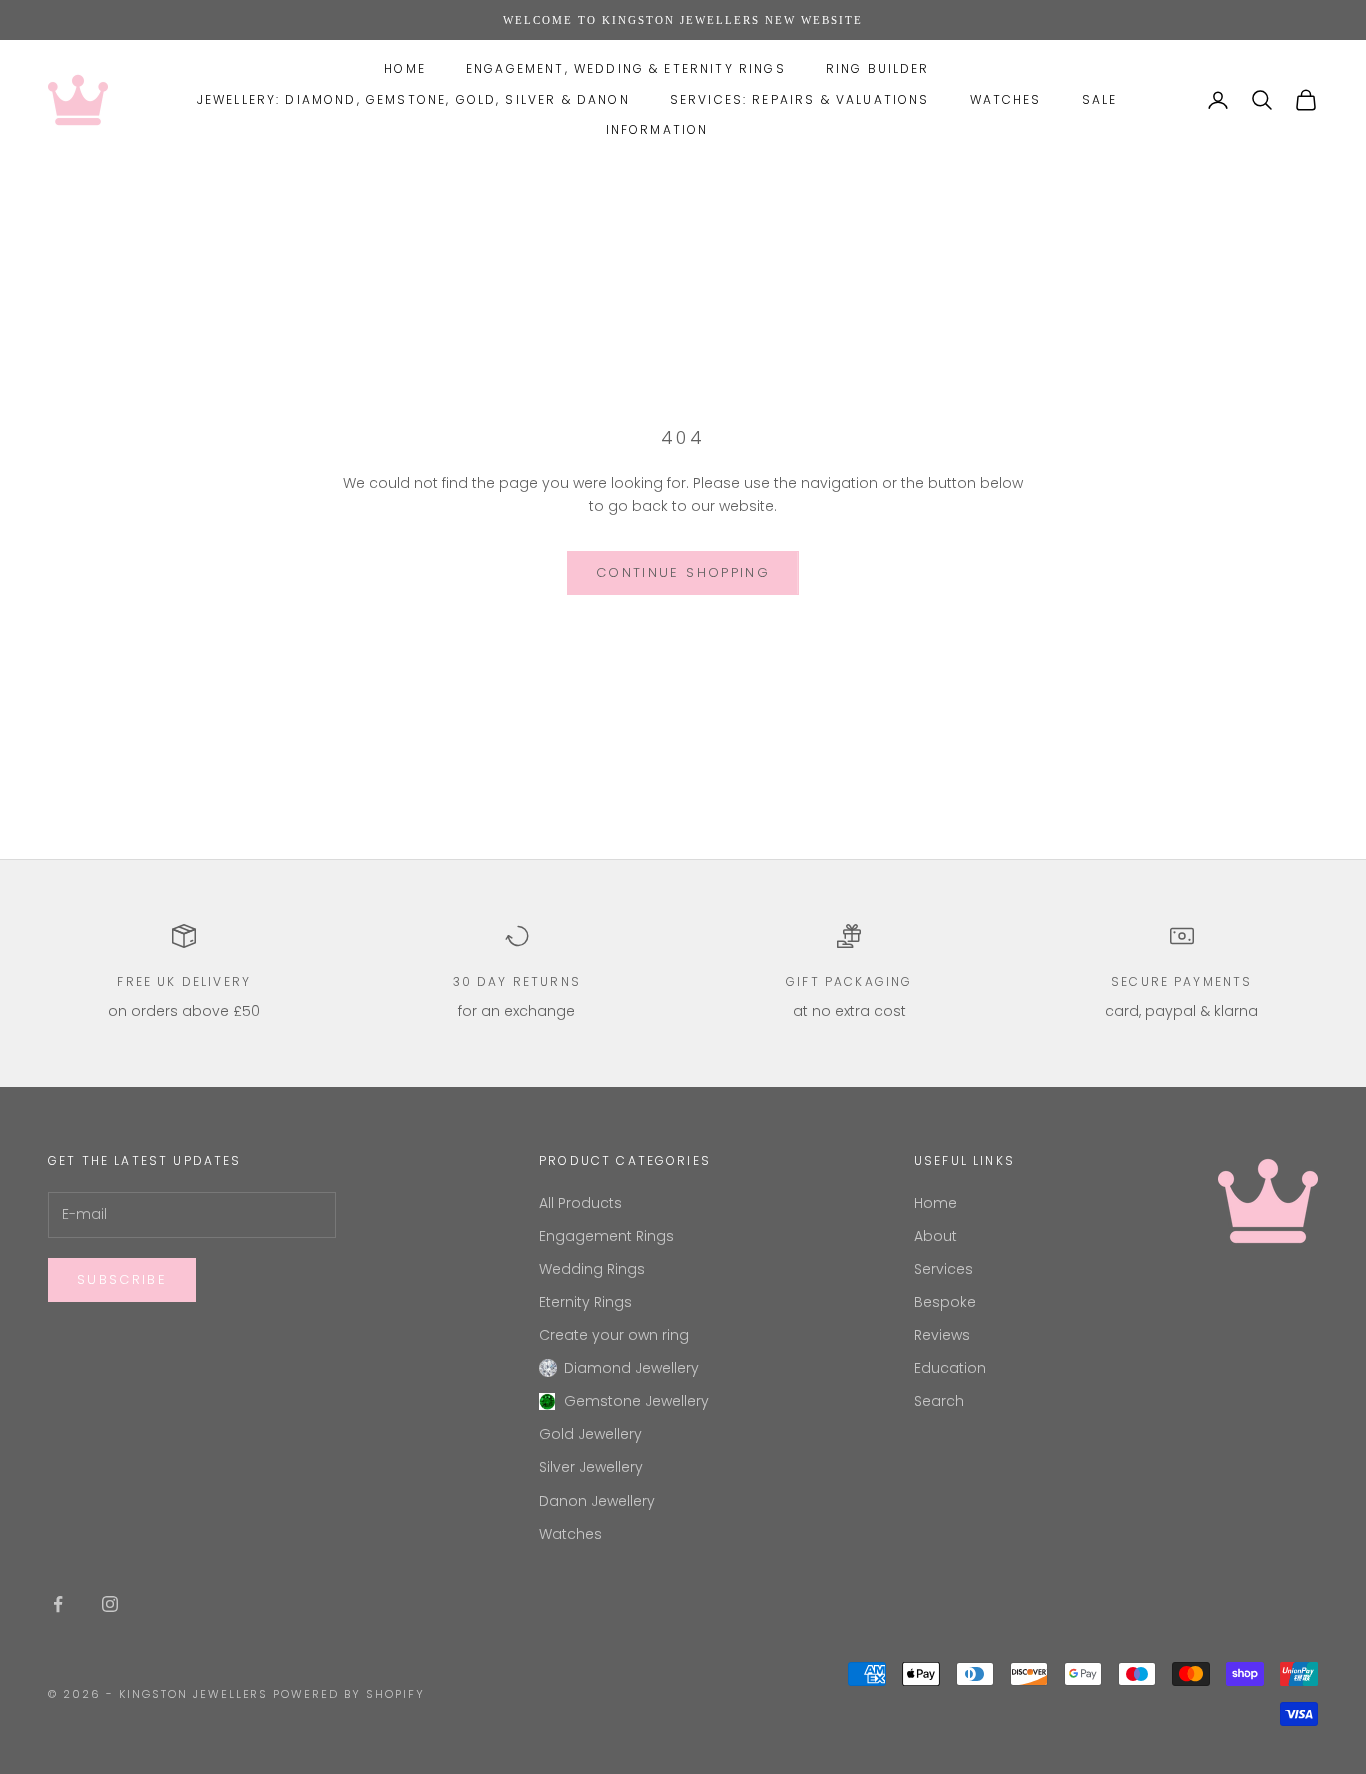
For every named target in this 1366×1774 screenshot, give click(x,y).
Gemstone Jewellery (636, 1401)
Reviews (942, 1335)
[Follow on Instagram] (110, 1604)
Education (950, 1368)
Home (405, 68)
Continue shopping (683, 572)
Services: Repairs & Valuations (800, 99)
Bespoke (945, 1302)
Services (943, 1269)
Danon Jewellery (597, 1501)
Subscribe (122, 1279)
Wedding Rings (592, 1269)
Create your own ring (614, 1335)
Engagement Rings (606, 1236)
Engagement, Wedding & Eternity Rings (626, 68)
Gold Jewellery (590, 1434)
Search (939, 1401)
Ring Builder (878, 68)
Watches (1006, 99)
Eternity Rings (585, 1302)
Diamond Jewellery (631, 1368)
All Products (580, 1203)
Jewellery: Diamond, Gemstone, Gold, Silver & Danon (413, 99)
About (935, 1236)
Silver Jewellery (591, 1467)
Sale (1100, 99)
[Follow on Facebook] (58, 1604)
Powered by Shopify (349, 1694)
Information (657, 129)
